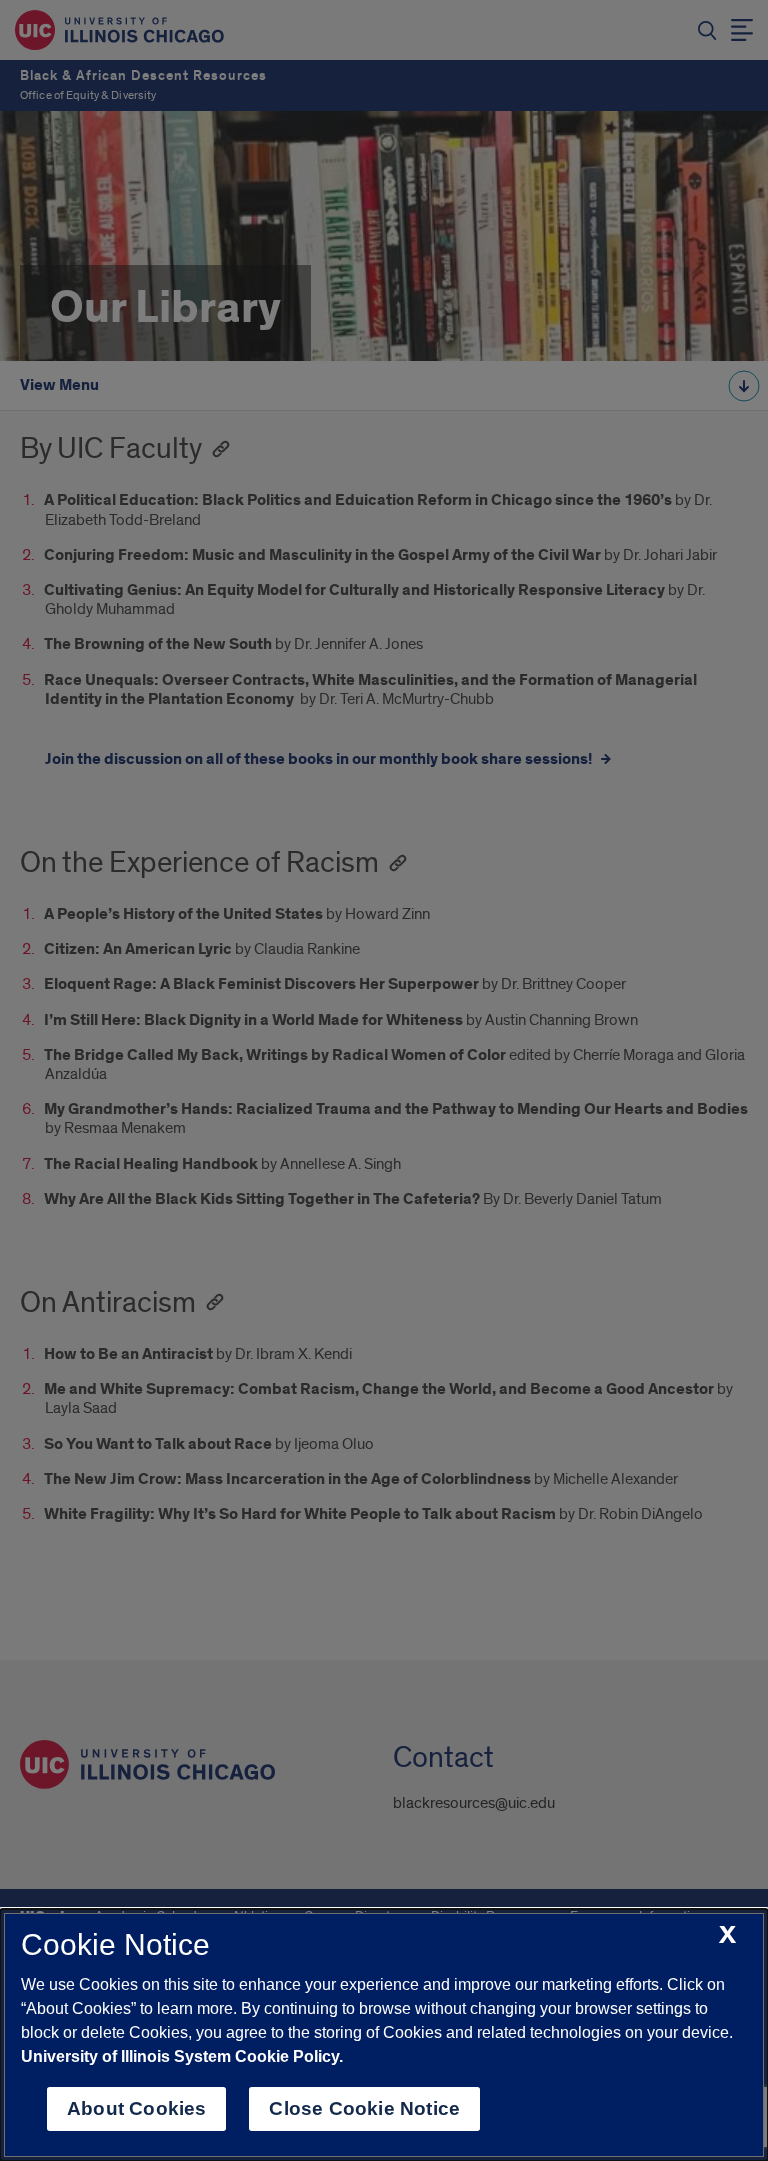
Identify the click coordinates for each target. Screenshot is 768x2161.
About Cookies (136, 2108)
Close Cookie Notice (364, 2108)
